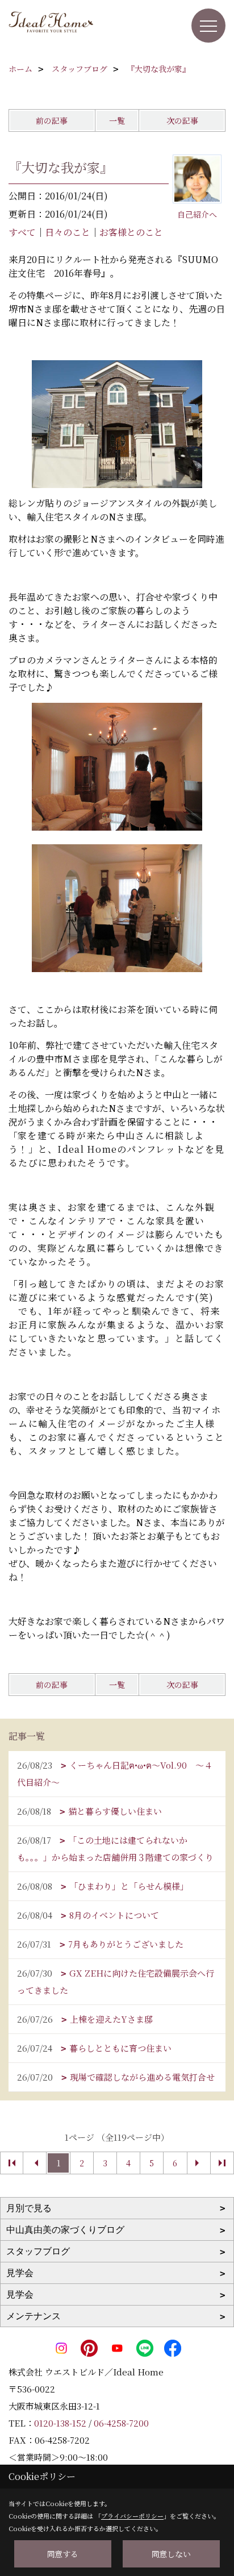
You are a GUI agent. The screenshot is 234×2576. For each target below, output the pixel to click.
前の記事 (52, 120)
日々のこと (68, 232)
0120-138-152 (60, 2423)
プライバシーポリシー (132, 2516)
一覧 (117, 120)
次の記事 (182, 120)
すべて (22, 232)
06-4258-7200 (121, 2423)
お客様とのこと (131, 232)
